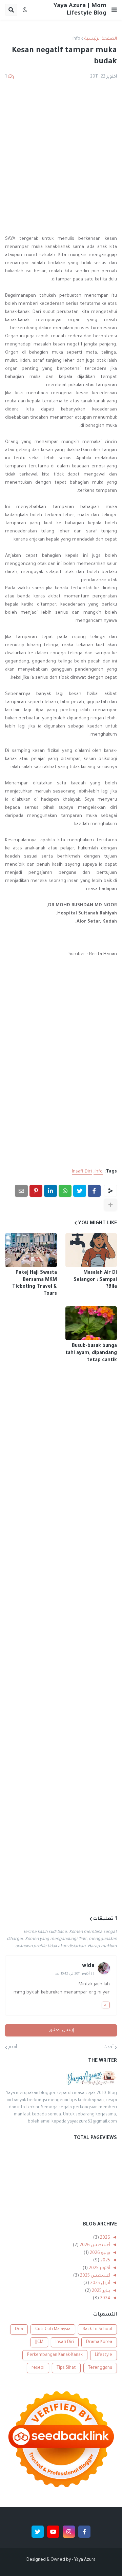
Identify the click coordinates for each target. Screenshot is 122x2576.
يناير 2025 (100, 2291)
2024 (105, 2299)
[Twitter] (80, 1191)
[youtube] (53, 2532)
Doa (19, 2329)
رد (106, 2005)
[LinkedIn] (50, 1191)
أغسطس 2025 (95, 2276)
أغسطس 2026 (94, 2245)
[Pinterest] (36, 1191)
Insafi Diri (82, 1172)
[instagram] (69, 2532)
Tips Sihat (66, 2368)
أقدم (13, 2047)
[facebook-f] (84, 2532)
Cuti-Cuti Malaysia (53, 2329)
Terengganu (100, 2368)
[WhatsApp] (65, 1191)
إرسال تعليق (61, 2030)
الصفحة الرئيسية (101, 39)
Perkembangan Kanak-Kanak (55, 2355)
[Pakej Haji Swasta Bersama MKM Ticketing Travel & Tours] (31, 1250)
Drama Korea (99, 2342)
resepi (38, 2368)
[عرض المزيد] (110, 1205)
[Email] (21, 1191)
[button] (114, 10)
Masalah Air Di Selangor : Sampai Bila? (95, 1280)
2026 (105, 2238)
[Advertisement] (61, 157)
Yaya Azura (85, 2560)
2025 (105, 2261)
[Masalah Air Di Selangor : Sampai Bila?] (91, 1250)
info (76, 39)
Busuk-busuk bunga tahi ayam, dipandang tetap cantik (91, 1353)
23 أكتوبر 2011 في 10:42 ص (75, 1974)
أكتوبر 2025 (99, 2268)
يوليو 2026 (99, 2253)
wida (88, 1966)
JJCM (39, 2342)
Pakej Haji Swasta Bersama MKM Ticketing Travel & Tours (35, 1284)
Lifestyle (104, 2355)
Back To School (97, 2329)
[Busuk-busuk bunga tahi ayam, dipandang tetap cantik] (91, 1323)
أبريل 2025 (100, 2283)
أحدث (108, 2047)
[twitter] (38, 2532)
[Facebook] (94, 1191)
